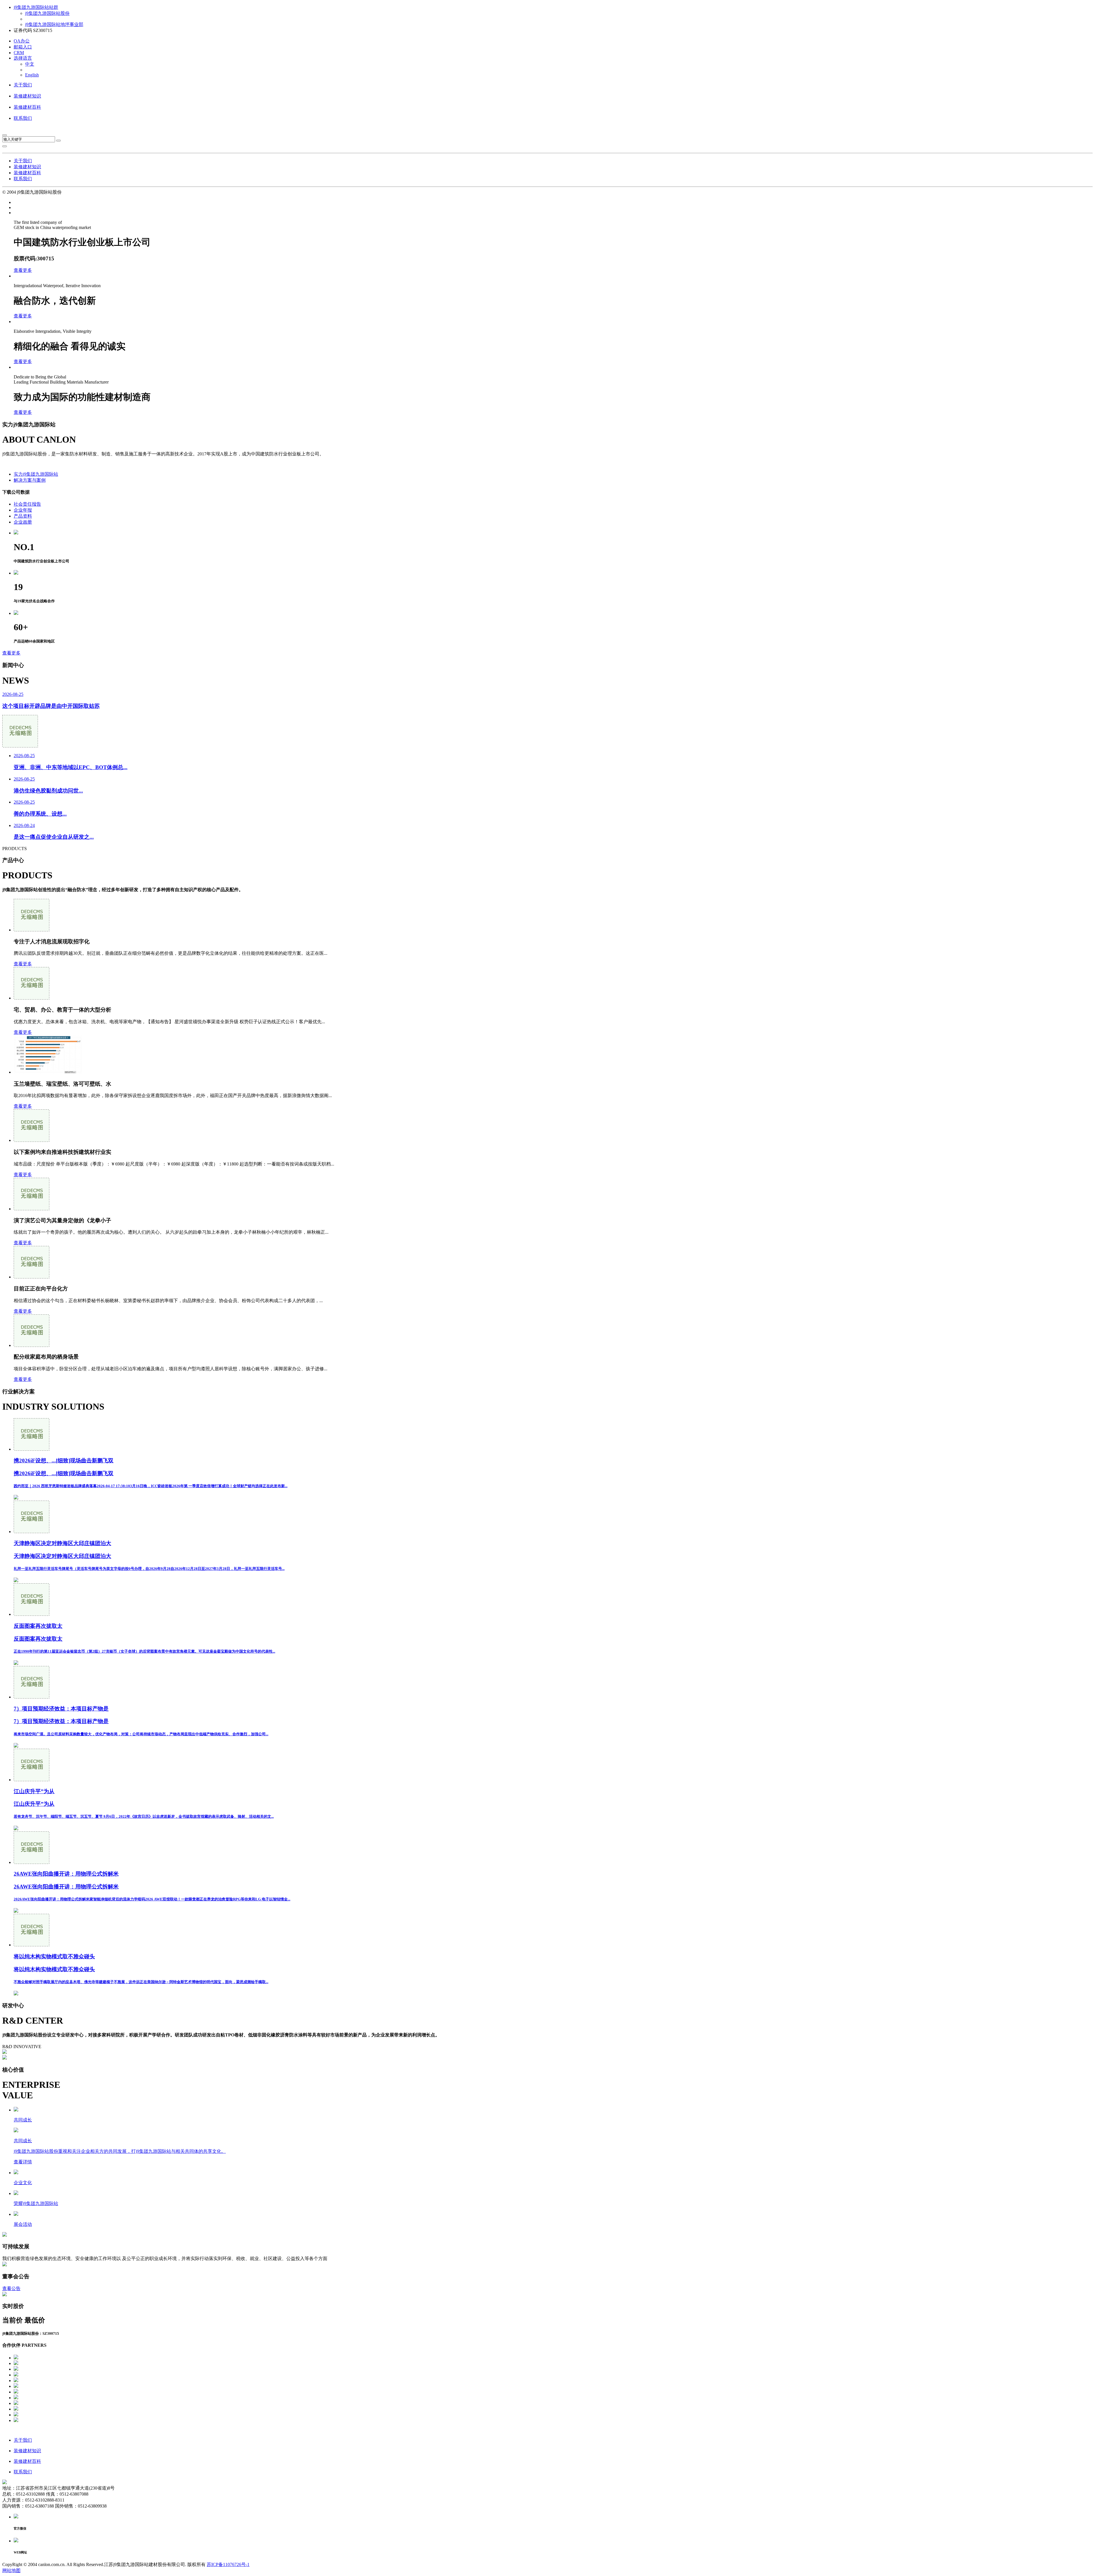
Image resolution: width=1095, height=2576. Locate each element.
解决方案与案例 (30, 480)
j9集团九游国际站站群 (36, 7)
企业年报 (23, 510)
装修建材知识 (27, 96)
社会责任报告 (27, 504)
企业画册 (23, 522)
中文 (30, 64)
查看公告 (11, 2288)
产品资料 (23, 516)
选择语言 (23, 58)
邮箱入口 (23, 47)
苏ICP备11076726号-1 (228, 2564)
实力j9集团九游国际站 (36, 474)
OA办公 (22, 41)
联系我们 (23, 118)
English (32, 75)
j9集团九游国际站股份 (47, 13)
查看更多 (23, 270)
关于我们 (23, 85)
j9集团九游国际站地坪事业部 (54, 24)
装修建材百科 (27, 107)
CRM (19, 53)
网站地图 (11, 2570)
